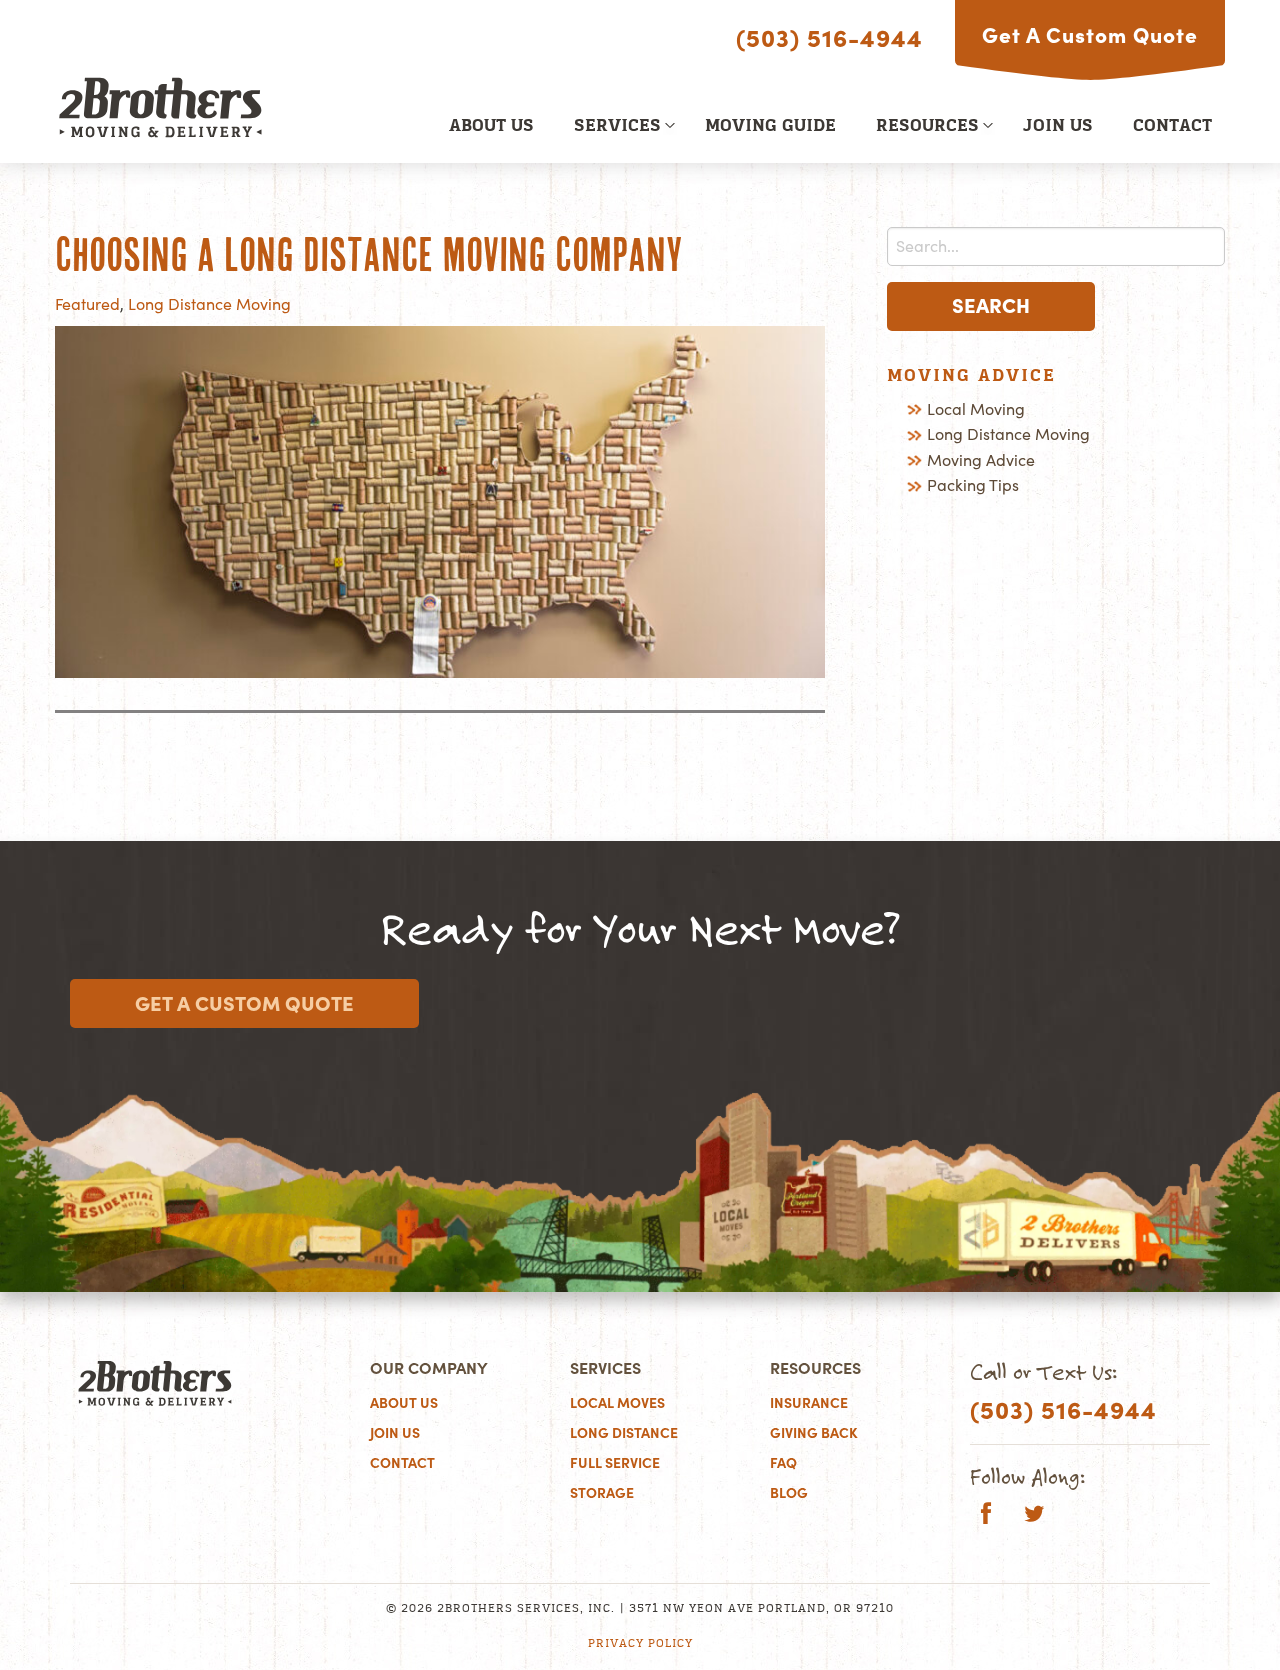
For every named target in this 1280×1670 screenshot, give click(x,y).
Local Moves (617, 1403)
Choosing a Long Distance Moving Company (368, 255)
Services (617, 127)
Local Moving (976, 409)
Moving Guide (770, 127)
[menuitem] (491, 126)
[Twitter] (1034, 1516)
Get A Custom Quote (1090, 35)
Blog (789, 1493)
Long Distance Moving (209, 304)
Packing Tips (973, 485)
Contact (1172, 127)
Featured (87, 304)
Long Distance (624, 1433)
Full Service (615, 1463)
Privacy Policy (640, 1644)
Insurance (809, 1403)
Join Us (1058, 127)
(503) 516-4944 (829, 38)
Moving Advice (981, 460)
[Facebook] (986, 1516)
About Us (491, 127)
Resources (927, 127)
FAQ (783, 1463)
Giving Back (814, 1433)
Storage (602, 1493)
